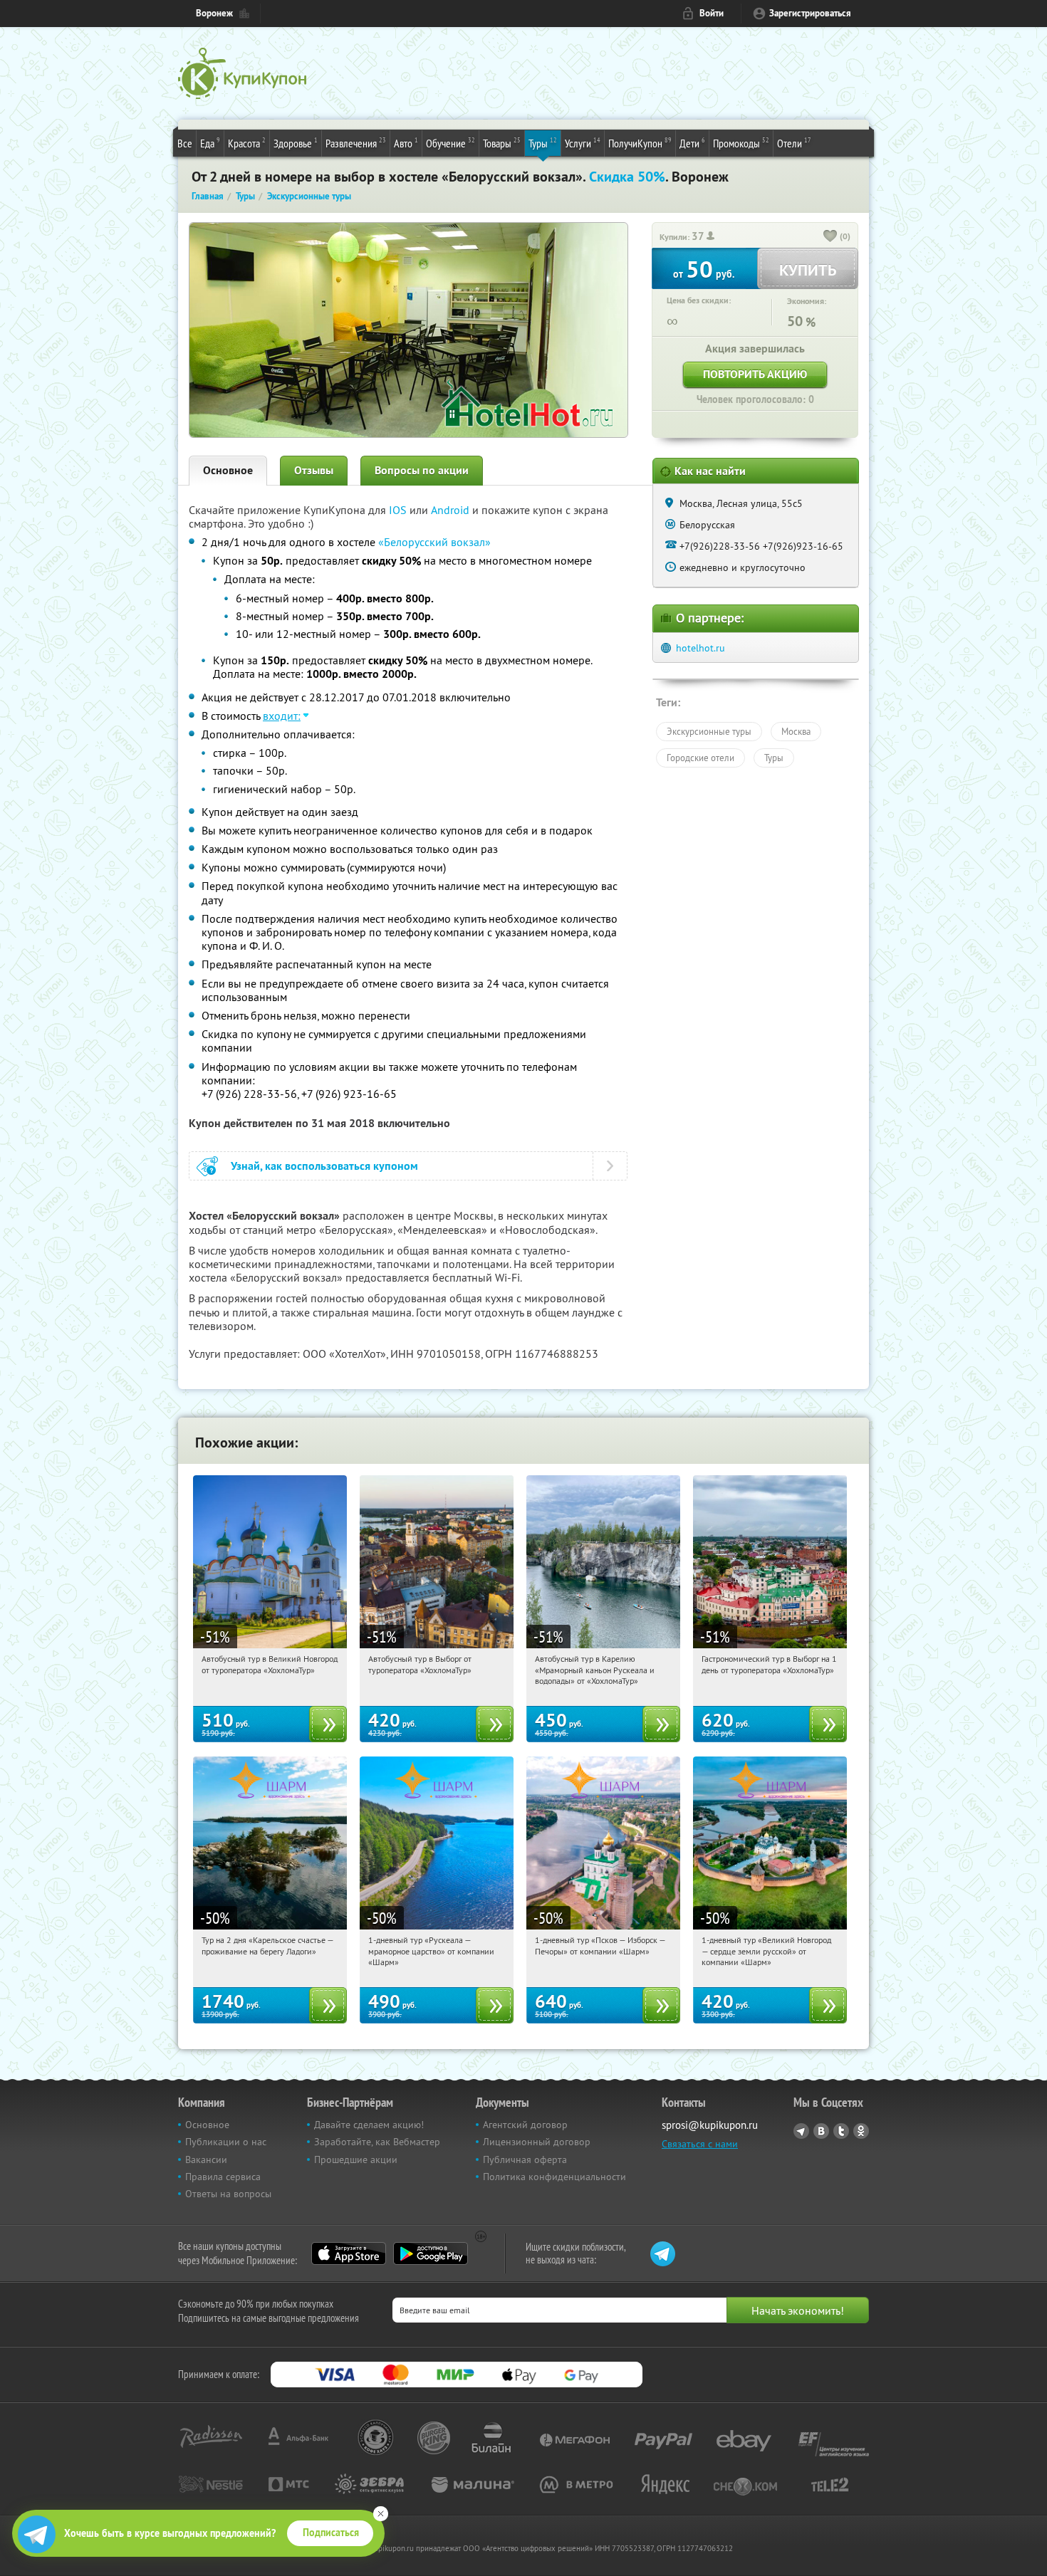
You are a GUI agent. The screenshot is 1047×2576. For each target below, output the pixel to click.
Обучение (450, 143)
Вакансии (206, 2159)
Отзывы (314, 470)
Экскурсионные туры (709, 731)
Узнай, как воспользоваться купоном (324, 1166)
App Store (349, 2253)
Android (452, 510)
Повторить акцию (755, 374)
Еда (210, 143)
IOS (399, 510)
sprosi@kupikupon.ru (710, 2125)
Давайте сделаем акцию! (369, 2125)
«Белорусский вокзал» (434, 542)
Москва (796, 731)
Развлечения (356, 143)
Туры (543, 143)
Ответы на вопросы (228, 2194)
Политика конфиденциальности (554, 2177)
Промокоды (741, 143)
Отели (794, 143)
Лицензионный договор (537, 2142)
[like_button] (830, 237)
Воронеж (214, 13)
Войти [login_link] (712, 13)
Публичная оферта (525, 2159)
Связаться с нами (700, 2144)
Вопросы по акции (422, 470)
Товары (502, 143)
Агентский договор (525, 2125)
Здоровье (296, 143)
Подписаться (331, 2533)
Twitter (841, 2131)
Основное (228, 470)
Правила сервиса (223, 2177)
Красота (247, 143)
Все (185, 143)
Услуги (583, 143)
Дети (692, 143)
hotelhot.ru (700, 648)
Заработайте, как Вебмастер (377, 2142)
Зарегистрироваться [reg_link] (810, 13)
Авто (406, 143)
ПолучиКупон (640, 143)
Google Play (431, 2253)
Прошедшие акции (356, 2159)
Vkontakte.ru (821, 2131)
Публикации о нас (226, 2142)
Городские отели (700, 758)
